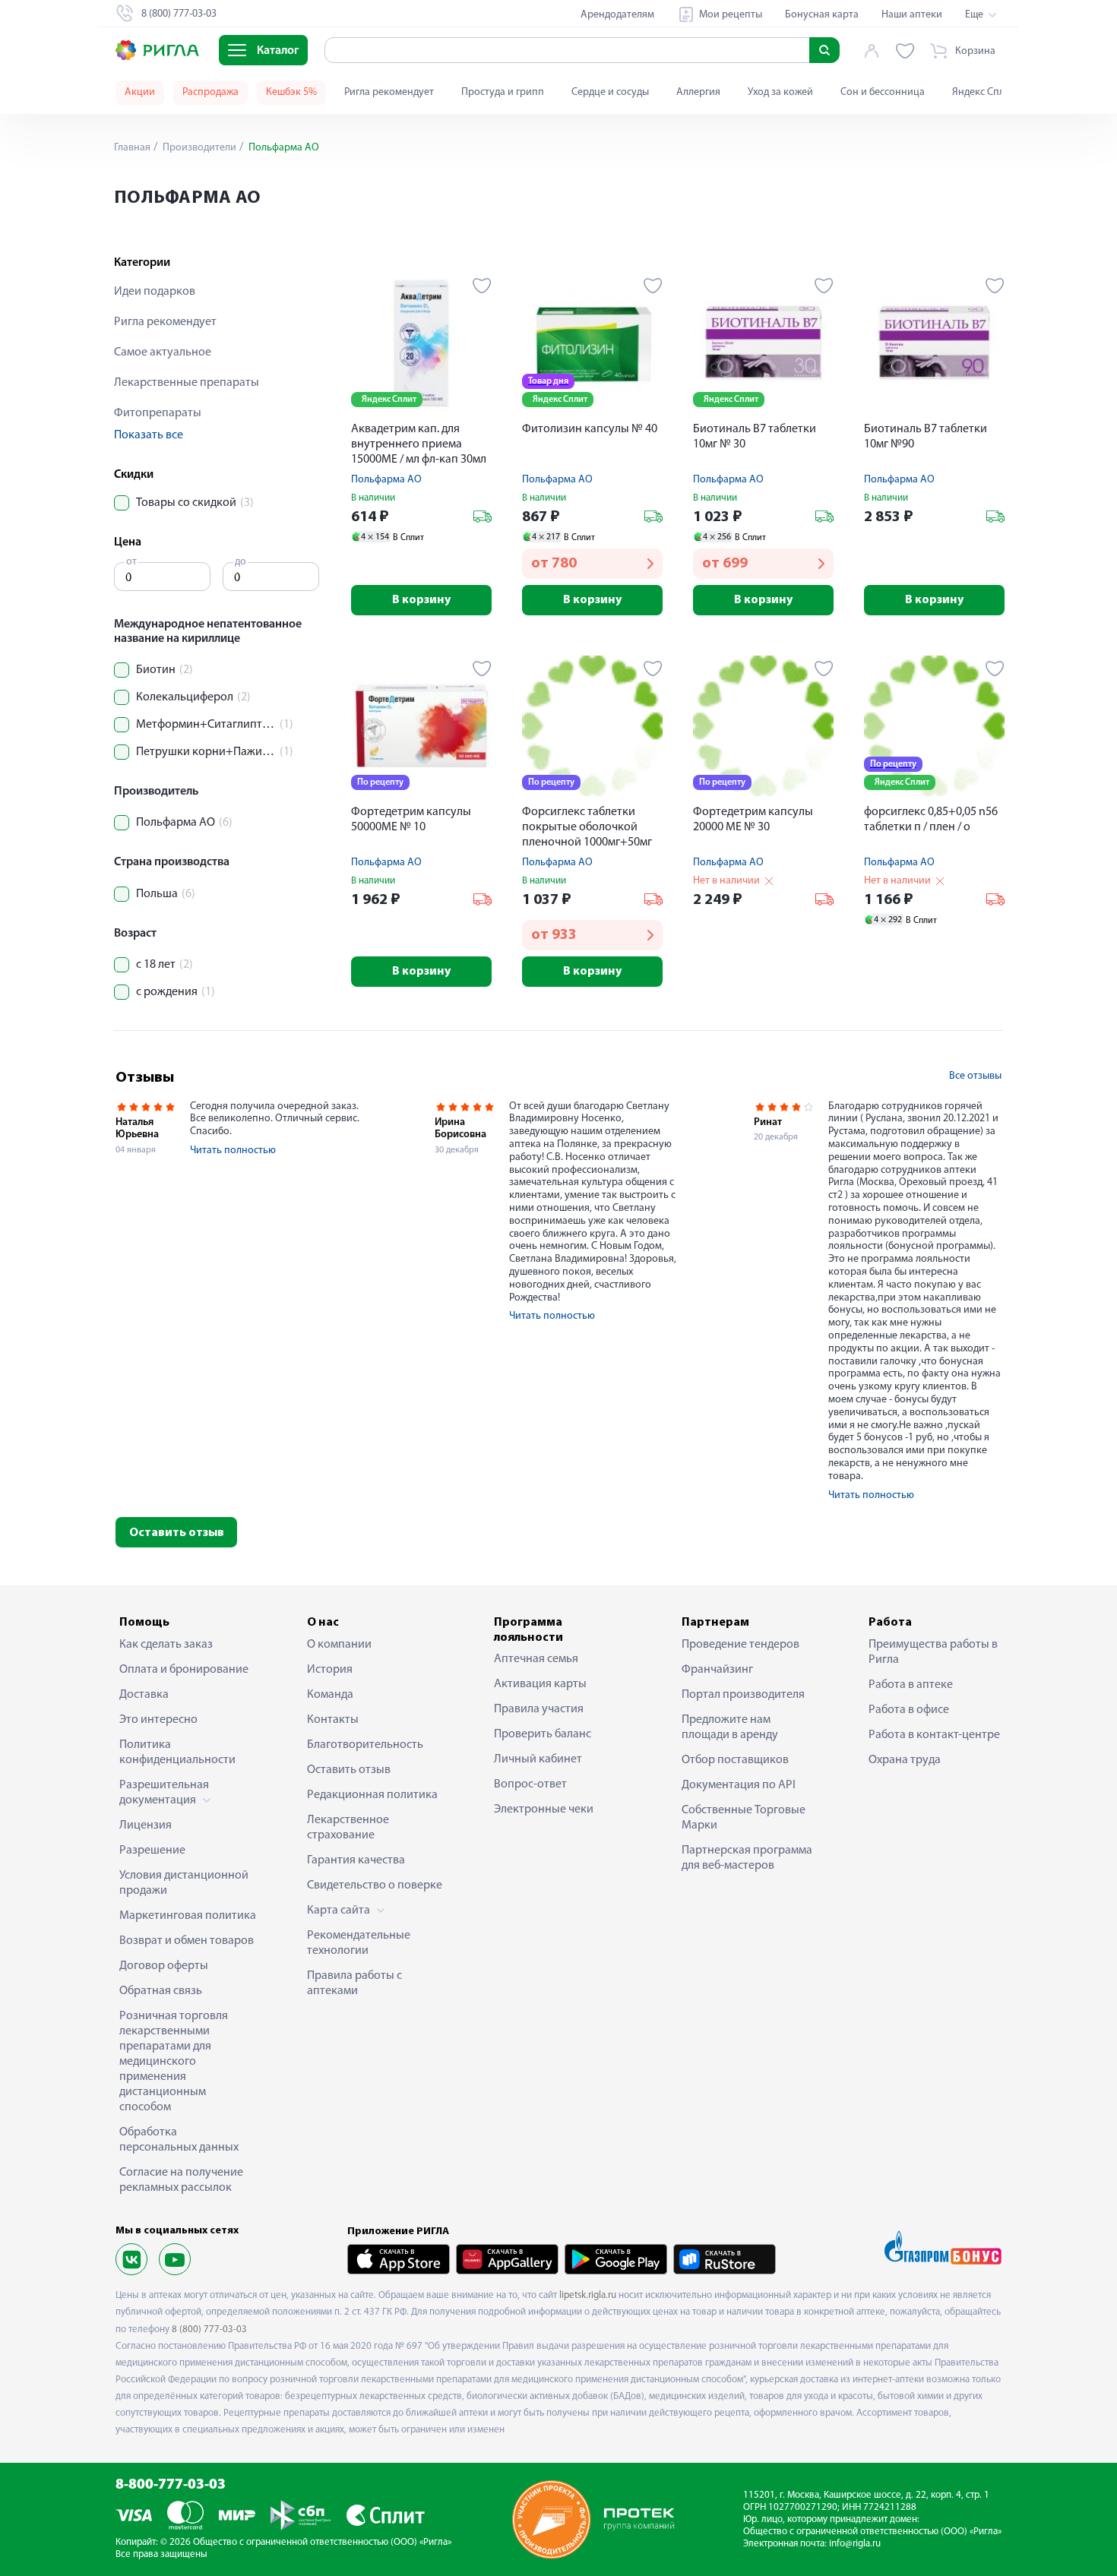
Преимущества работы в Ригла (933, 1652)
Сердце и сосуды (610, 92)
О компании (339, 1645)
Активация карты (540, 1684)
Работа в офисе (909, 1710)
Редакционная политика (372, 1795)
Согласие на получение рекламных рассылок (181, 2180)
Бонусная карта (822, 15)
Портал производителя (743, 1695)
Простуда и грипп (503, 92)
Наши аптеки (912, 15)
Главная (132, 148)
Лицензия (146, 1825)
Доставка (144, 1695)
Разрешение (152, 1851)
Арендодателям (617, 15)
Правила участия (539, 1709)
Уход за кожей (780, 92)
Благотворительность (365, 1745)
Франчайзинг (717, 1670)
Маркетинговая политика (188, 1916)
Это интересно (158, 1720)
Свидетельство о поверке (375, 1885)
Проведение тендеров (740, 1645)
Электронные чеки (544, 1810)
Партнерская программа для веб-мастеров (747, 1858)
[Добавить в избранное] (482, 286)
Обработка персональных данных (179, 2140)
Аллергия (698, 92)
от (131, 562)
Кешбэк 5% (291, 92)
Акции (140, 92)
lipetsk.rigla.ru (588, 2295)
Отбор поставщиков (735, 1760)
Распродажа (210, 92)
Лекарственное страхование (348, 1828)
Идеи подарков (155, 292)
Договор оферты (164, 1966)
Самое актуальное (163, 352)
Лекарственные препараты (187, 383)
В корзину (421, 600)
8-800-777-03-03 (171, 2485)
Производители (198, 148)
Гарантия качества (356, 1860)
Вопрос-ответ (530, 1784)
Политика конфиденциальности (177, 1753)
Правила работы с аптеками (354, 1983)
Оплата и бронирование (184, 1670)
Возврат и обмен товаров (187, 1941)
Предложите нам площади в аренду (730, 1727)
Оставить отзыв (177, 1533)
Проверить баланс (543, 1734)
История (330, 1670)
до (240, 562)
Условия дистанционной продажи (184, 1883)
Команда (330, 1695)
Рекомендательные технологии (359, 1943)
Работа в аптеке (911, 1685)
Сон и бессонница (883, 92)
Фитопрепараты (158, 413)
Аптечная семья (536, 1659)
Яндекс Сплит (984, 92)
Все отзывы (975, 1076)
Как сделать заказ (166, 1645)
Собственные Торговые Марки (744, 1818)
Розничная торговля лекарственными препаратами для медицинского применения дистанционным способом (174, 2062)
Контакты (333, 1720)
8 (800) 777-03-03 (209, 2329)
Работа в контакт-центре (934, 1735)
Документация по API (739, 1785)
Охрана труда (905, 1760)
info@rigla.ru (855, 2544)
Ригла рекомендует (389, 92)
